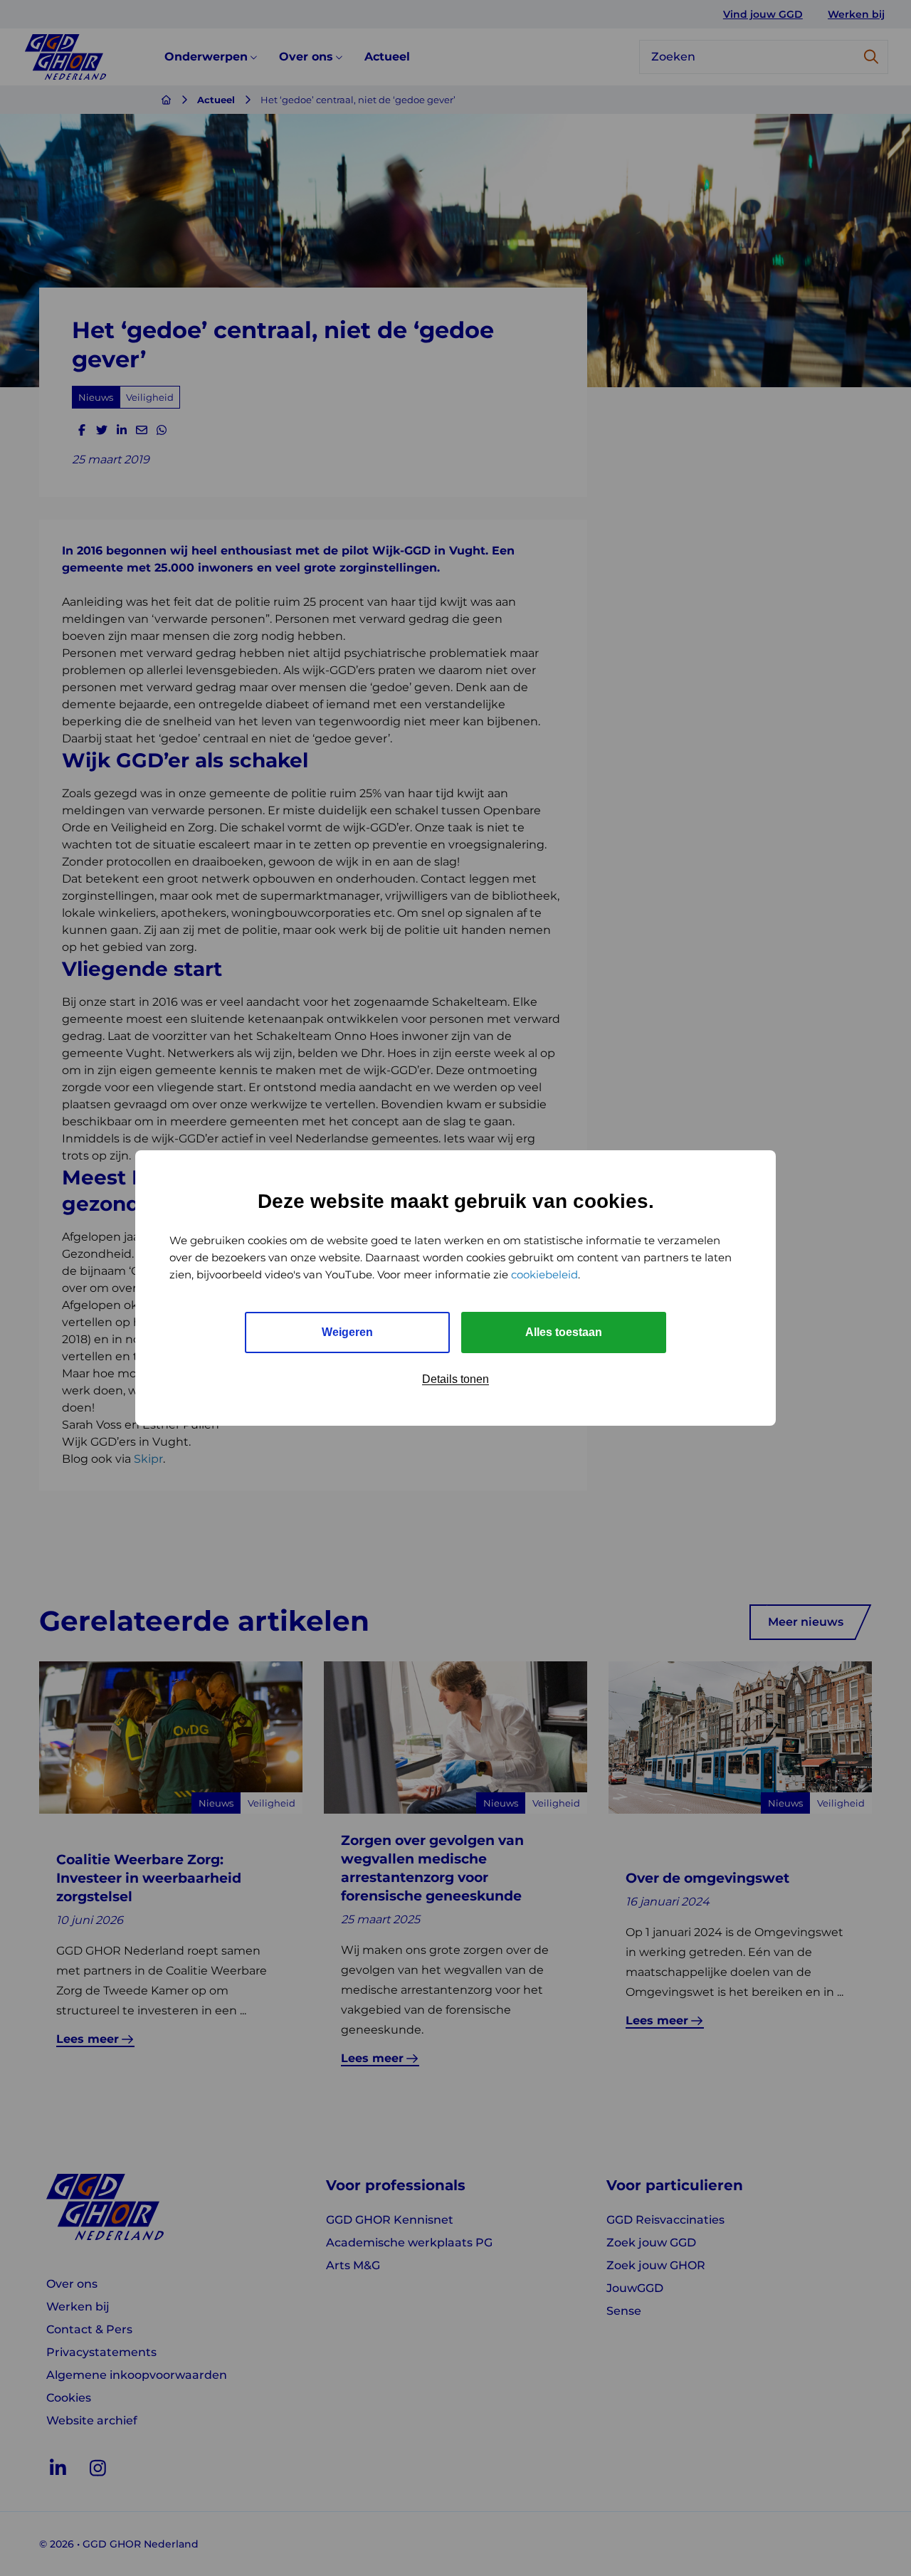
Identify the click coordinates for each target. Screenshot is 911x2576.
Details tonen (455, 1379)
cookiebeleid (544, 1274)
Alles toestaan (564, 1332)
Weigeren (347, 1332)
